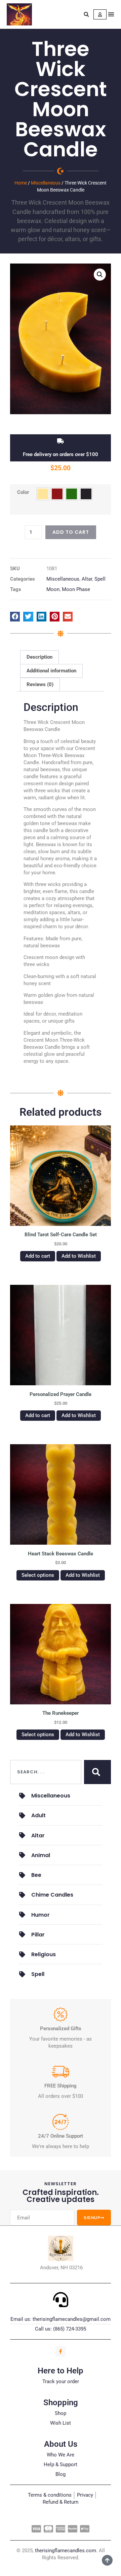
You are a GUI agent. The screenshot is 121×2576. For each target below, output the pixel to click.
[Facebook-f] (61, 2351)
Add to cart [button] (38, 1256)
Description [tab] (39, 657)
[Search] (97, 1772)
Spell (100, 579)
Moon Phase (76, 589)
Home (21, 183)
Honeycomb (43, 494)
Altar (87, 579)
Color (23, 492)
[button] (86, 14)
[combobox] (46, 1772)
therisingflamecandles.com (66, 2551)
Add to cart (71, 532)
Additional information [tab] (51, 671)
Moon (53, 589)
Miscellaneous (46, 183)
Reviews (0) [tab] (40, 684)
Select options (38, 1575)
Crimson (57, 494)
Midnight (86, 494)
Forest (72, 494)
